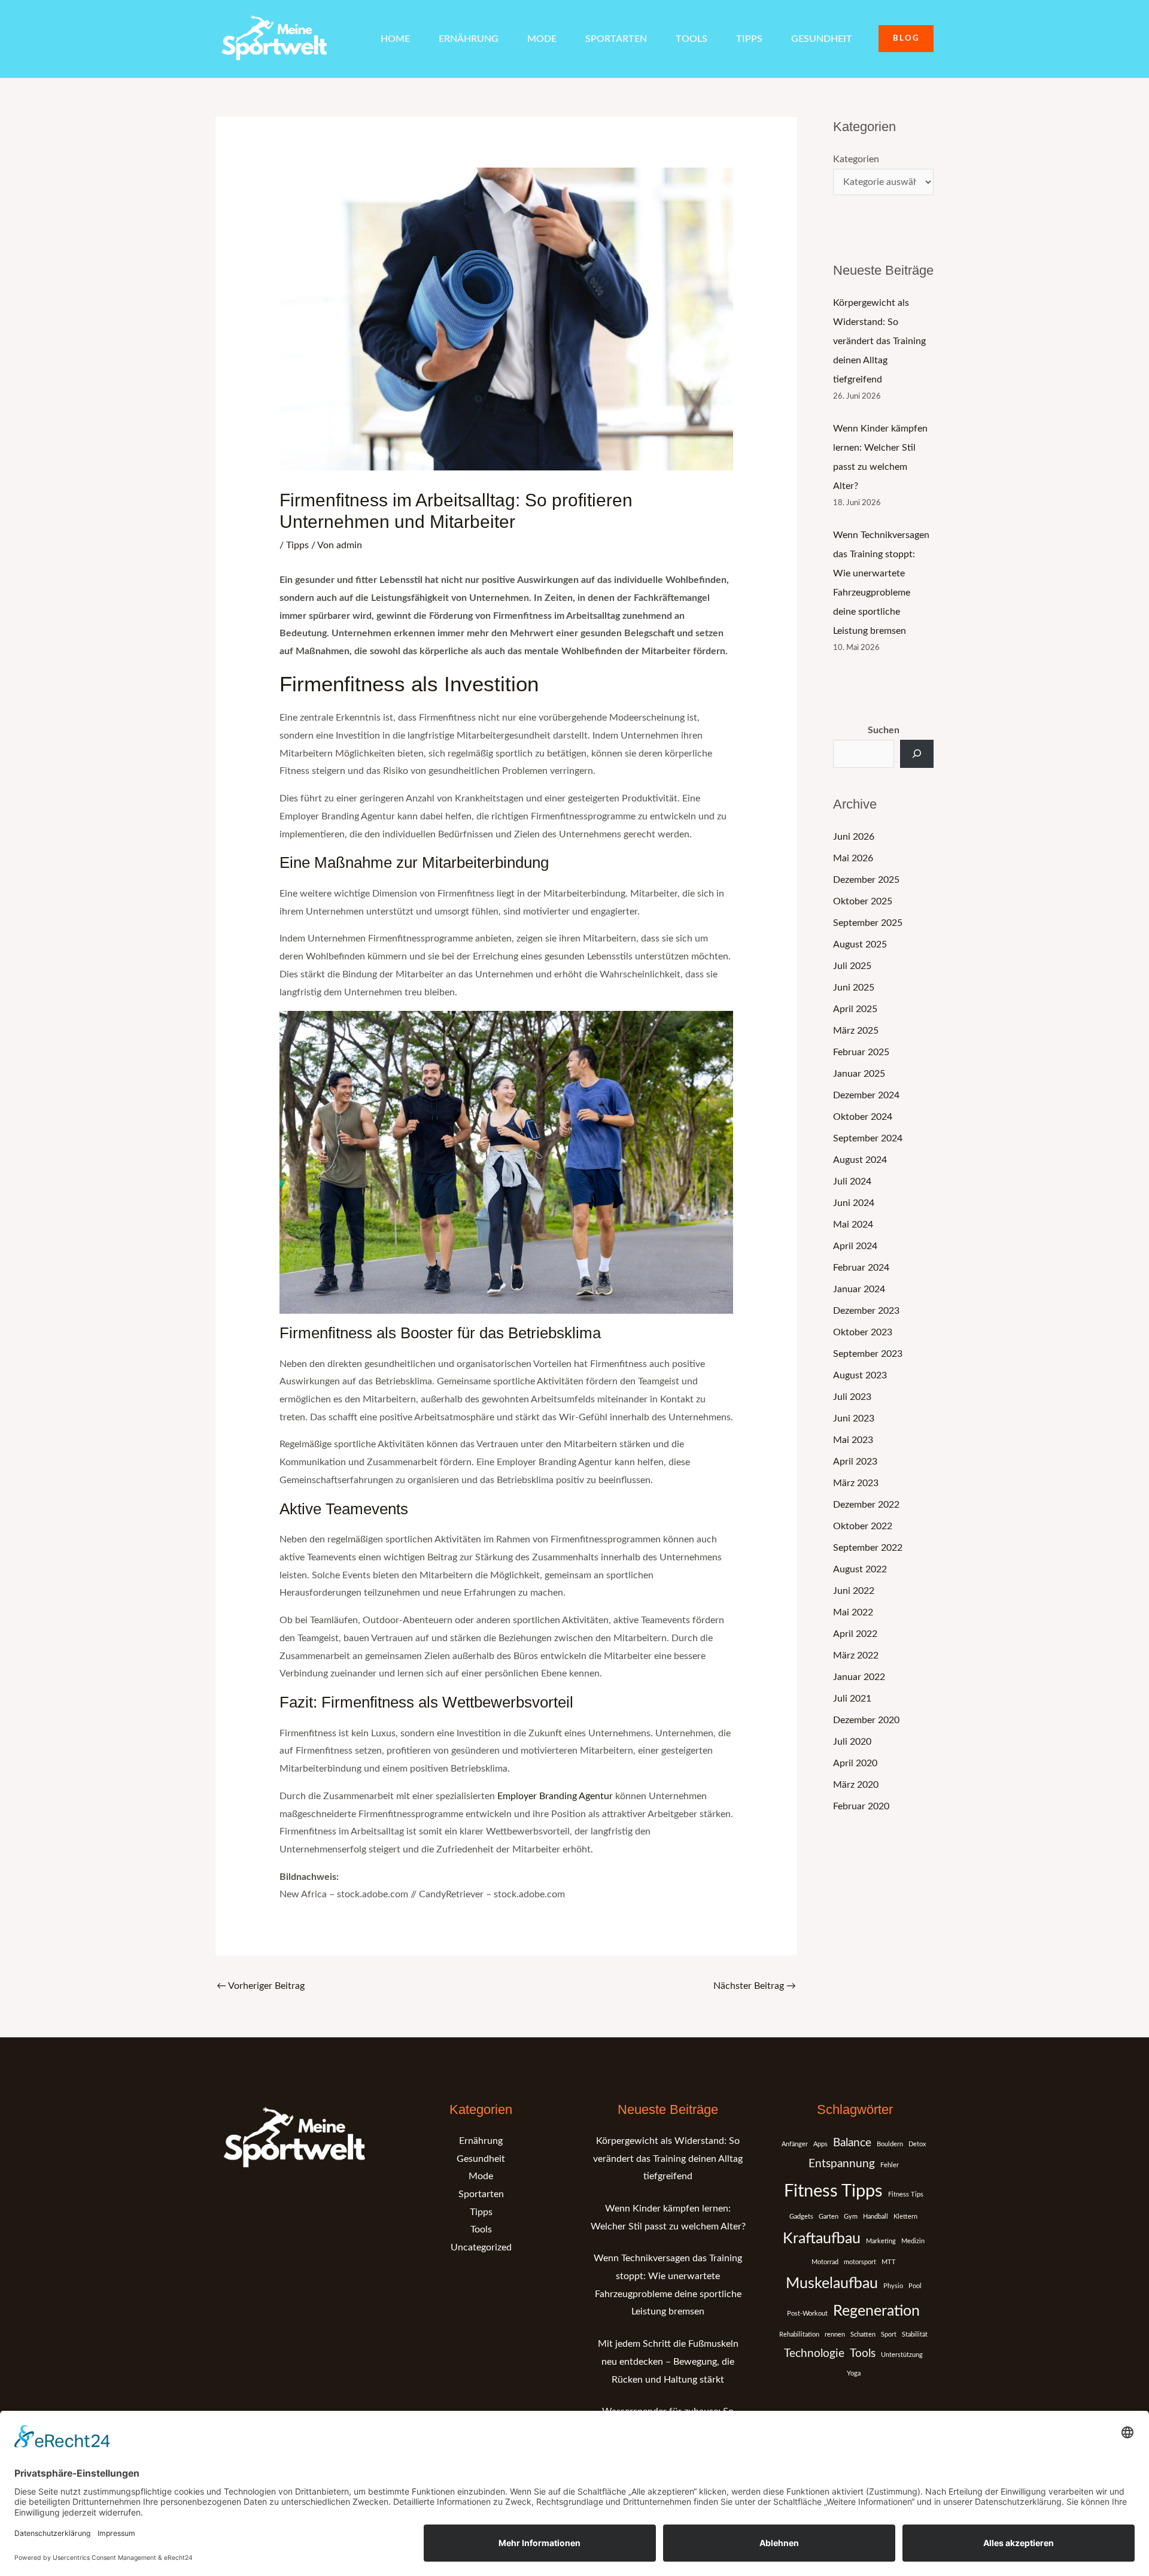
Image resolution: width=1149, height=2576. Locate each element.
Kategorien (856, 159)
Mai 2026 (853, 858)
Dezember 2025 (866, 880)
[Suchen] (917, 754)
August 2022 (860, 1569)
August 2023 (860, 1375)
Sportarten (616, 39)
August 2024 (860, 1160)
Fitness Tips (906, 2194)
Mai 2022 (853, 1612)
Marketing (881, 2241)
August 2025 (860, 944)
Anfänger (795, 2144)
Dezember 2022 (866, 1505)
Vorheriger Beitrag (261, 1986)
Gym (851, 2217)
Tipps (749, 39)
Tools (691, 39)
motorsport (860, 2262)
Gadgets (801, 2217)
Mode (542, 39)
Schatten (863, 2334)
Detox (917, 2144)
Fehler (890, 2165)
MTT (889, 2262)
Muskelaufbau (832, 2284)
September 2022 (868, 1548)
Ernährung (469, 39)
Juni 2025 (854, 988)
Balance (852, 2143)
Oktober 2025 (863, 901)
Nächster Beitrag (755, 1986)
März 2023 (856, 1483)
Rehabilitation (799, 2334)
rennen (835, 2334)
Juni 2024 (854, 1203)
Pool (915, 2286)
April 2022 (855, 1634)
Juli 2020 (852, 1742)
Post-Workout (807, 2314)
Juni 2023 (854, 1418)
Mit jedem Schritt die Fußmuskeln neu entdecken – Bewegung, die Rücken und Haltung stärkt (668, 2361)
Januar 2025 (859, 1074)
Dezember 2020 (866, 1720)
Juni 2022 (854, 1591)
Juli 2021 (852, 1699)
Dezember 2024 (866, 1095)
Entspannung (842, 2164)
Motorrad (825, 2262)
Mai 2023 (853, 1440)
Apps (820, 2144)
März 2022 (856, 1655)
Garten (829, 2217)
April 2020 (855, 1763)
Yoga (854, 2373)
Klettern (905, 2217)
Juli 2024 (852, 1181)
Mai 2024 (853, 1225)
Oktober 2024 (863, 1117)
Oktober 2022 (863, 1526)
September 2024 (868, 1138)
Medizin (913, 2241)
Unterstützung (902, 2355)
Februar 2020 (861, 1806)
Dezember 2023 (866, 1311)
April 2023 (855, 1462)
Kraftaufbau (822, 2239)
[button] (906, 39)
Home (395, 39)
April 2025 (855, 1009)
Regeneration (876, 2311)
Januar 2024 (859, 1289)
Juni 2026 (854, 837)
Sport (889, 2334)
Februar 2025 (861, 1052)
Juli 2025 (852, 966)
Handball (876, 2217)
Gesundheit (822, 39)
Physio (893, 2286)
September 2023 (868, 1354)
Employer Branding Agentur (555, 1796)
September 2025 (868, 923)
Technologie (814, 2354)
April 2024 (855, 1246)
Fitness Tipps (833, 2191)
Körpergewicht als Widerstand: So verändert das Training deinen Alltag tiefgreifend (879, 341)
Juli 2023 (852, 1397)
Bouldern (890, 2144)
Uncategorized (481, 2247)
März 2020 (856, 1785)
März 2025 (856, 1031)
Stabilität (915, 2334)
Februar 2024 (861, 1268)
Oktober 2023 (863, 1332)
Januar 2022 (859, 1677)
